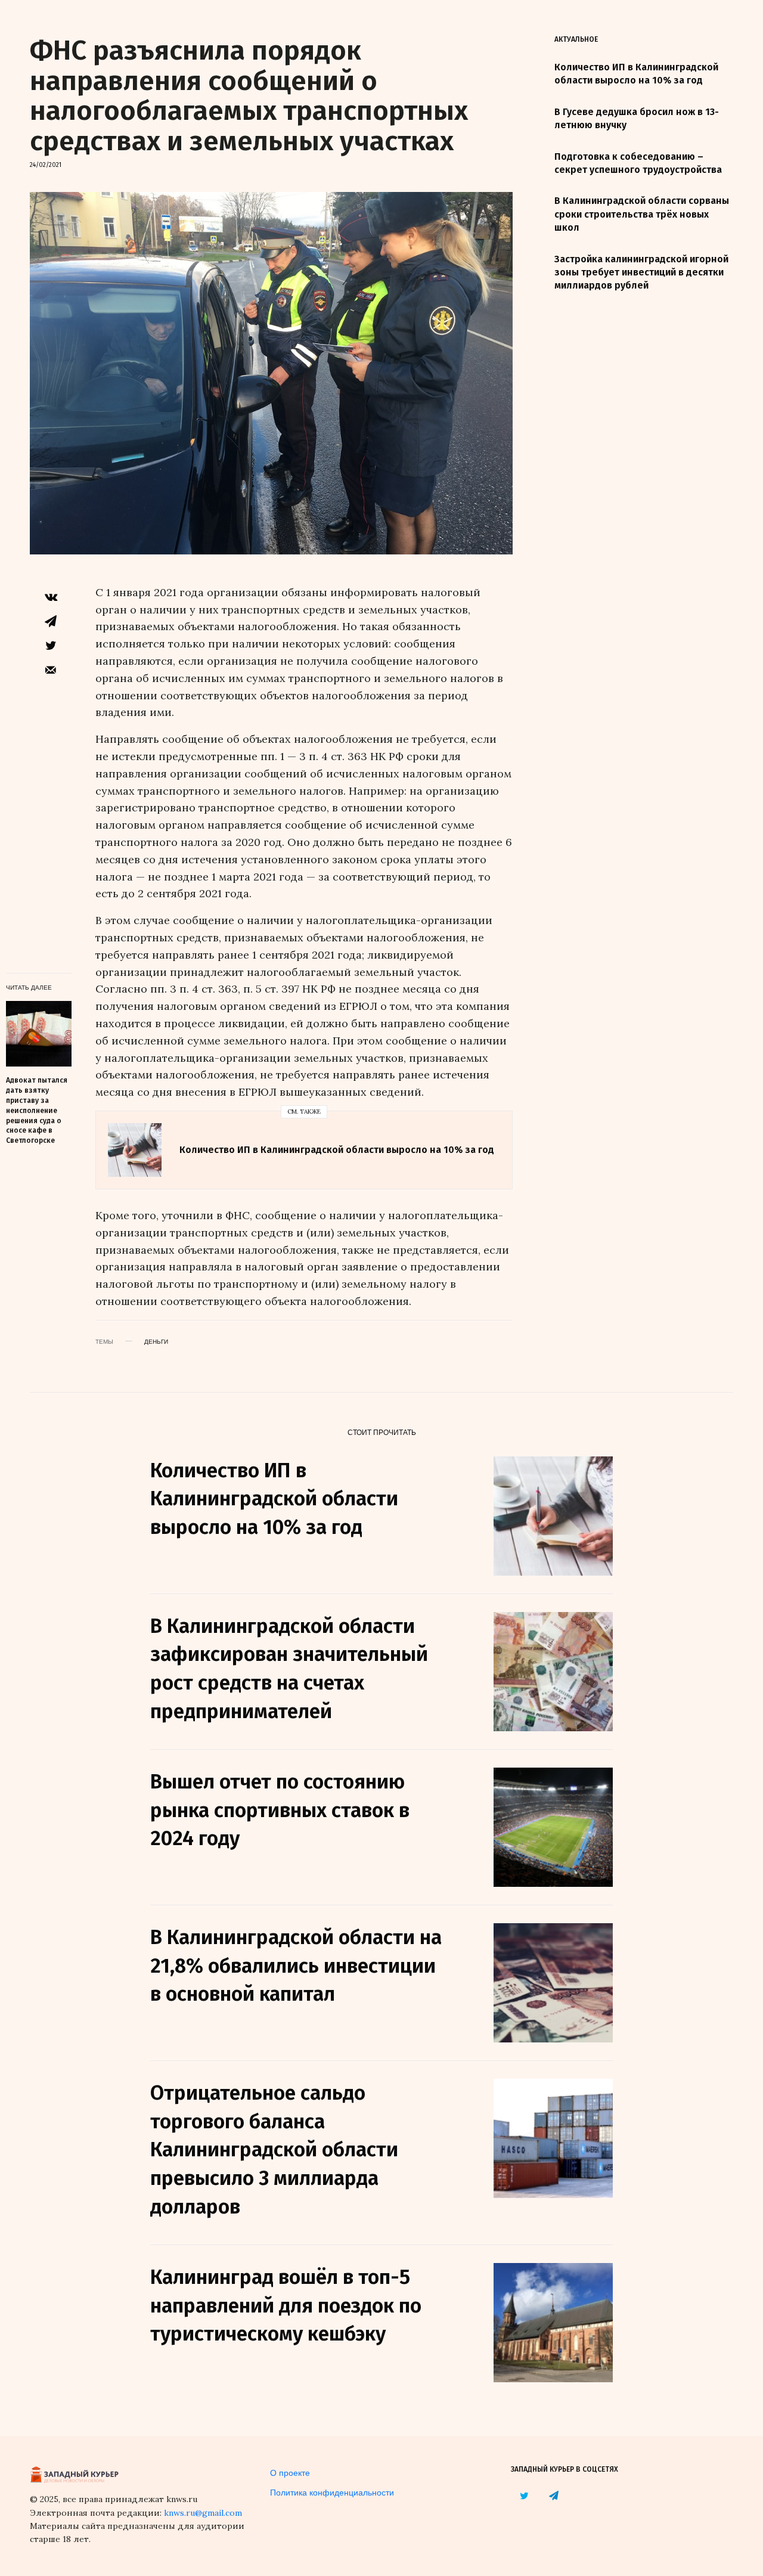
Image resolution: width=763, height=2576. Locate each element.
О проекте (290, 2472)
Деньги (156, 1341)
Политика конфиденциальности (332, 2492)
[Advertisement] (644, 498)
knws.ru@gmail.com (203, 2513)
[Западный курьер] (75, 2473)
